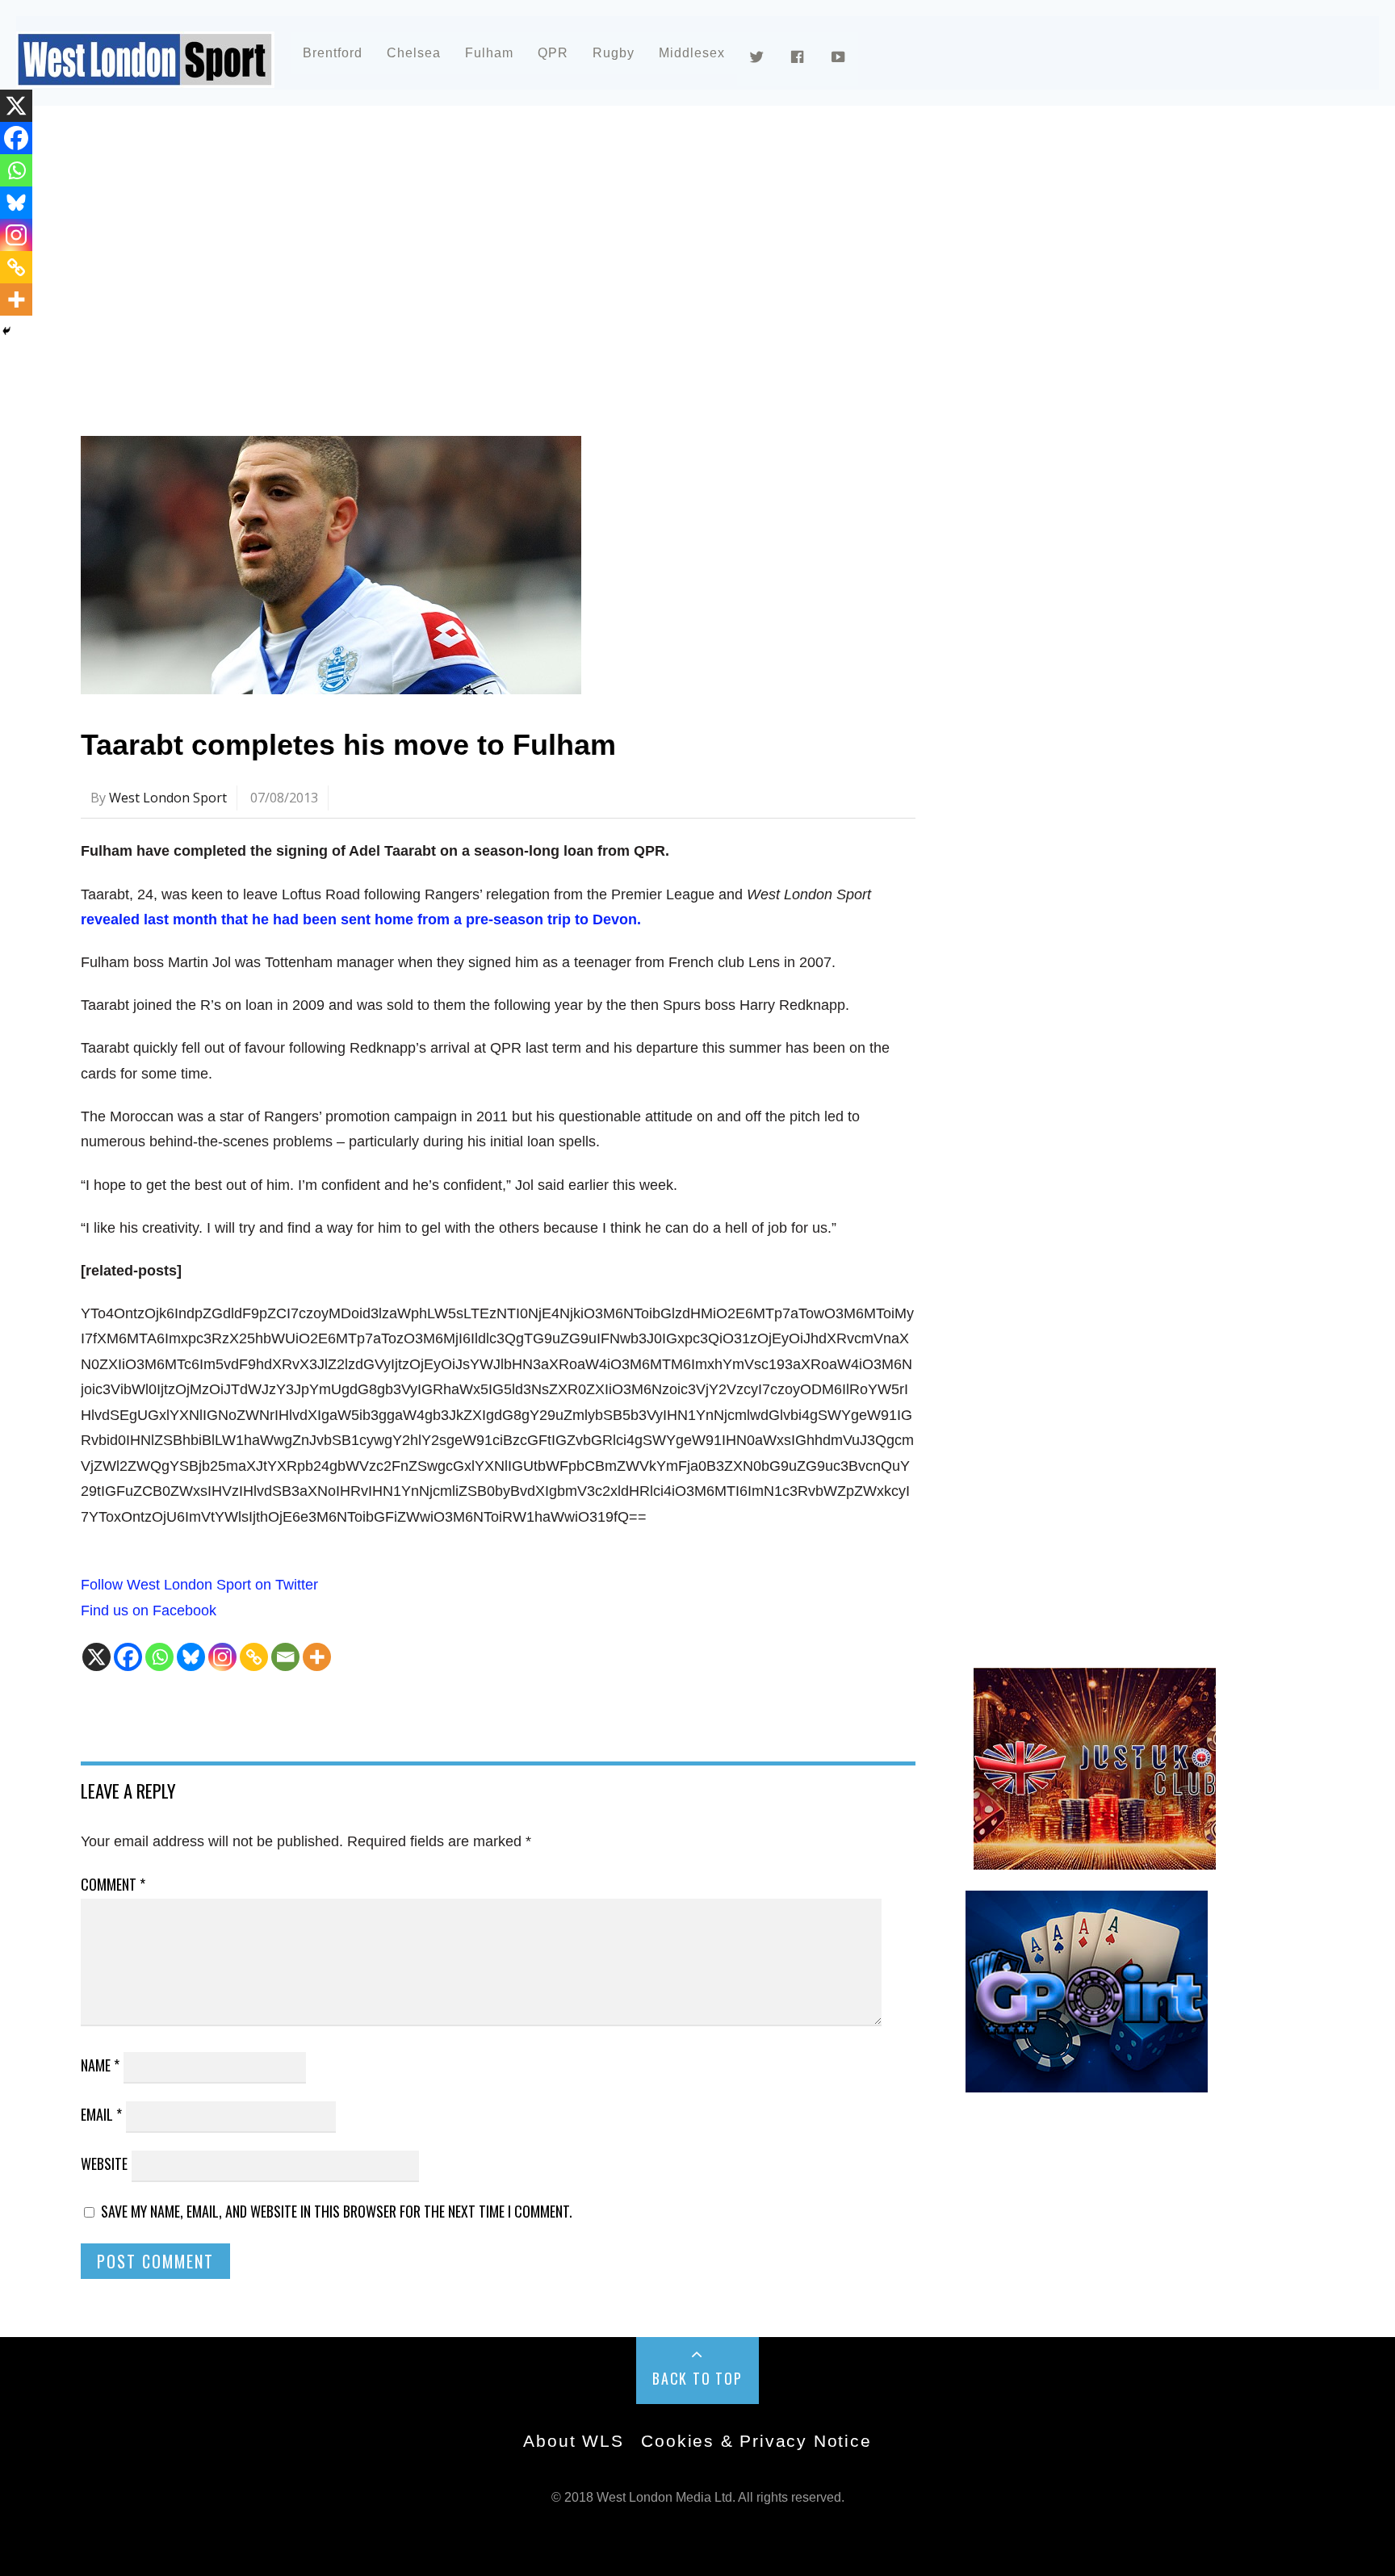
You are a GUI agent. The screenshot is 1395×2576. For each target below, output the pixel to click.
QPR (553, 53)
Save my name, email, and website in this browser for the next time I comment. (337, 2211)
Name (100, 2065)
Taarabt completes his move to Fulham (348, 745)
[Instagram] (222, 1657)
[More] (317, 1657)
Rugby (614, 53)
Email (101, 2114)
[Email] (285, 1657)
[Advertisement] (565, 262)
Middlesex (692, 53)
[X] (96, 1657)
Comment (113, 1884)
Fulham (489, 53)
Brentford (333, 53)
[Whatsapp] (159, 1657)
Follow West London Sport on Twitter (199, 1585)
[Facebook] (128, 1657)
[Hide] (6, 331)
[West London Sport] (145, 75)
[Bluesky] (191, 1657)
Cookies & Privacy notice (756, 2441)
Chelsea (414, 53)
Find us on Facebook (149, 1611)
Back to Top (697, 2378)
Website (104, 2163)
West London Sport (168, 798)
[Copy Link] (254, 1657)
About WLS (573, 2441)
